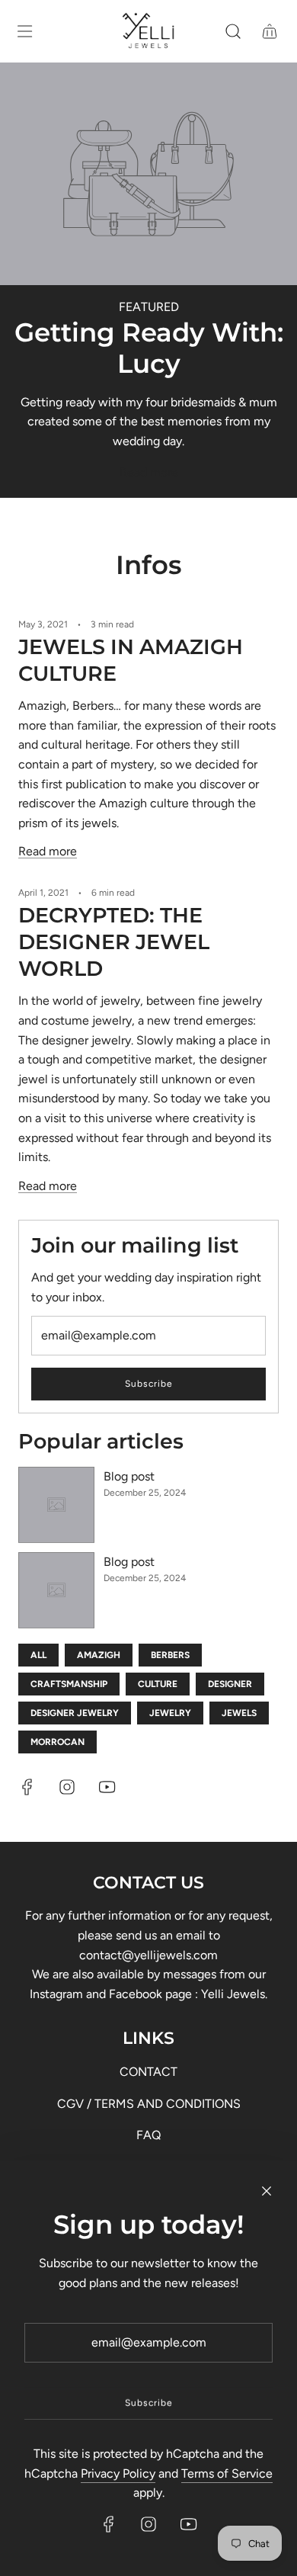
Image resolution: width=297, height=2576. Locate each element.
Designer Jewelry (75, 1713)
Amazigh (99, 1655)
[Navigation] (24, 31)
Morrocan (57, 1742)
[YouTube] (107, 1787)
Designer (230, 1684)
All (38, 1655)
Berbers (170, 1655)
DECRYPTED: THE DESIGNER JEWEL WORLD (114, 942)
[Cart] (270, 31)
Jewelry (170, 1713)
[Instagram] (67, 1787)
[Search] (233, 31)
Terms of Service (227, 2473)
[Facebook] (27, 1787)
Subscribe (149, 1384)
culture (158, 1684)
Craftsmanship (69, 1684)
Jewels (239, 1713)
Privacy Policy (118, 2473)
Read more (149, 472)
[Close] (267, 2191)
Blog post (129, 1476)
